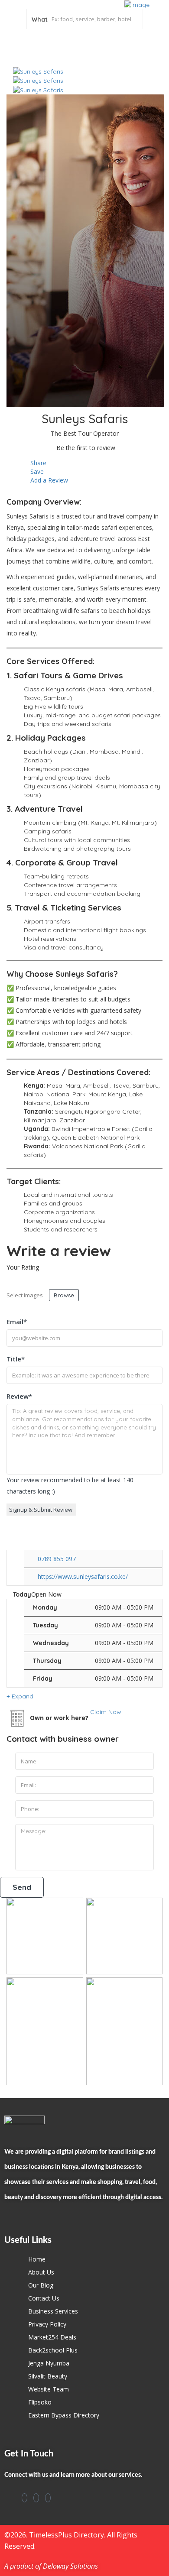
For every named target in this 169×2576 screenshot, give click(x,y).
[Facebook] (24, 2498)
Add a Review (48, 480)
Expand (22, 1696)
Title (16, 1359)
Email (17, 1322)
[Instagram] (36, 2498)
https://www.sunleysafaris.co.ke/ (83, 1576)
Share (37, 463)
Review (19, 1396)
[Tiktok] (48, 2498)
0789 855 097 (57, 1559)
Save (36, 471)
